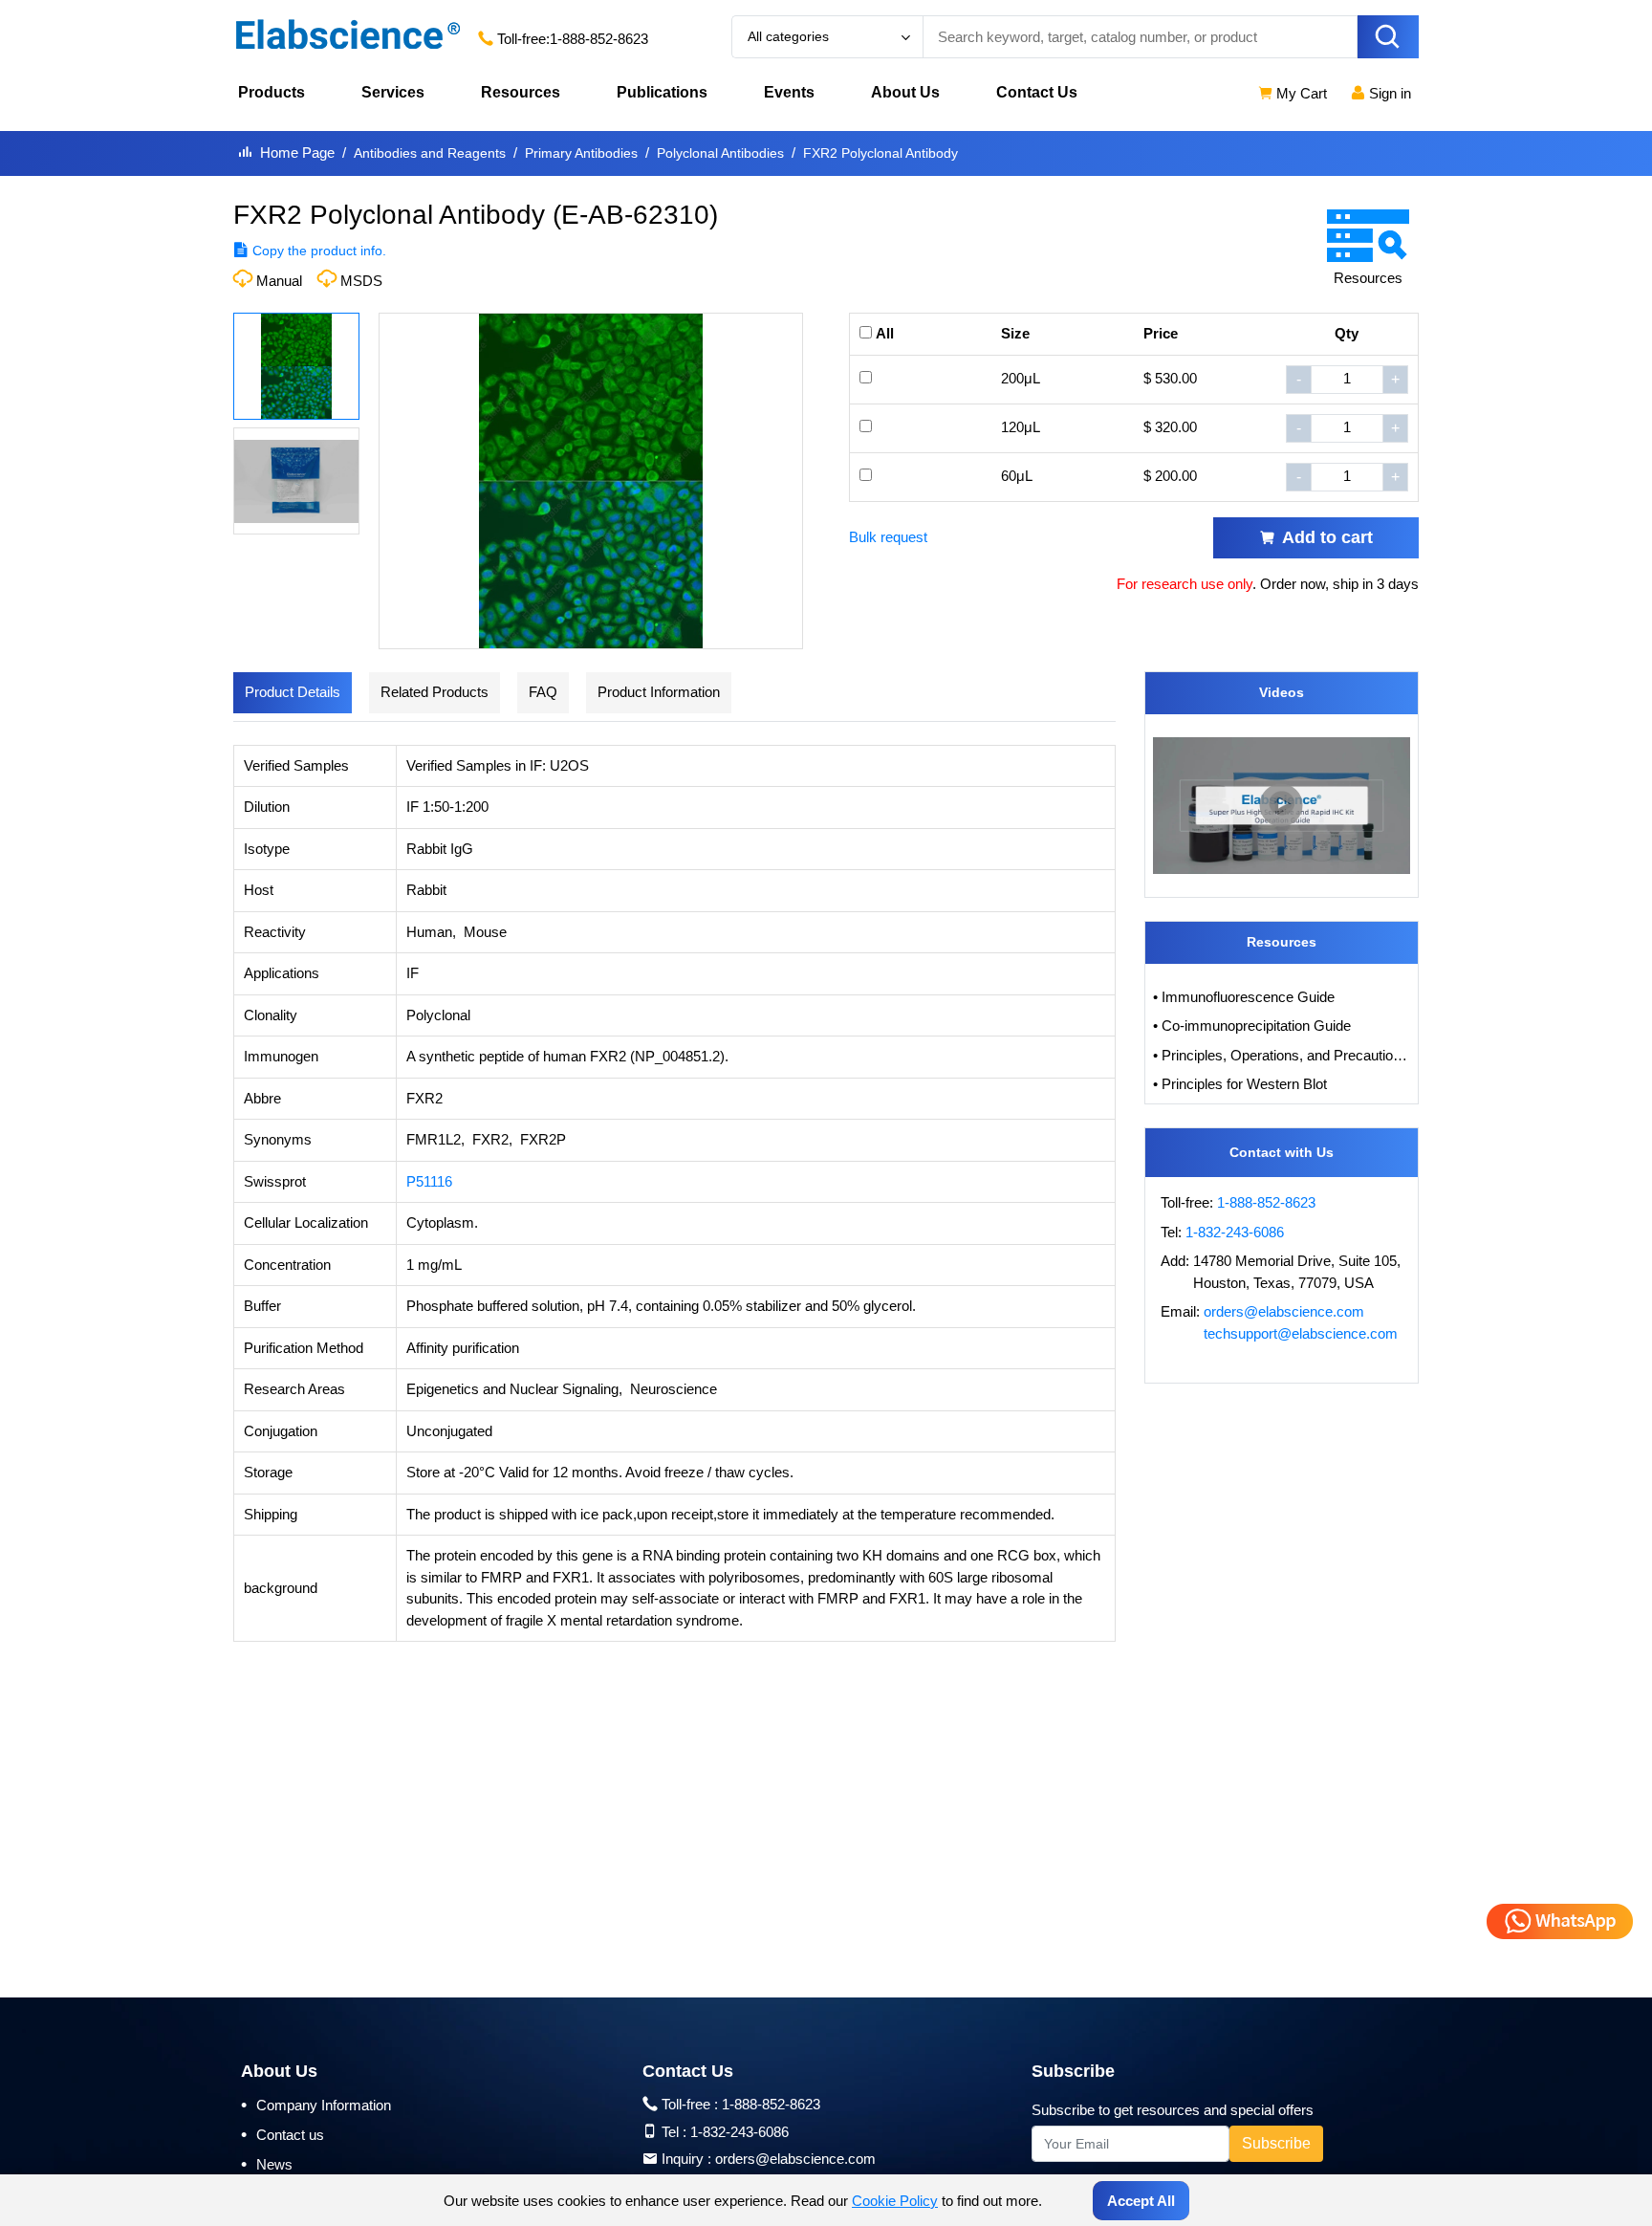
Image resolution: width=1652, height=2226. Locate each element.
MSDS (361, 281)
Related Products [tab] (435, 692)
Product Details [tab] (293, 692)
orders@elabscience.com (1284, 1311)
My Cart (1300, 93)
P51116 (429, 1181)
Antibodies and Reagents (430, 153)
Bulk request (888, 537)
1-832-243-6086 (1235, 1232)
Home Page (297, 153)
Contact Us (1037, 92)
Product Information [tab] (659, 692)
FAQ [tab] (543, 692)
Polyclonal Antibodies (720, 153)
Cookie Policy (895, 2201)
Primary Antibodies (581, 153)
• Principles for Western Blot (1240, 1084)
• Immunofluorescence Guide (1244, 997)
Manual (279, 281)
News (267, 2164)
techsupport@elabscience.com (1301, 1333)
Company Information (316, 2105)
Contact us (283, 2134)
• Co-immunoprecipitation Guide (1252, 1026)
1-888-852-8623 (599, 39)
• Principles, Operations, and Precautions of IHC (1282, 1055)
